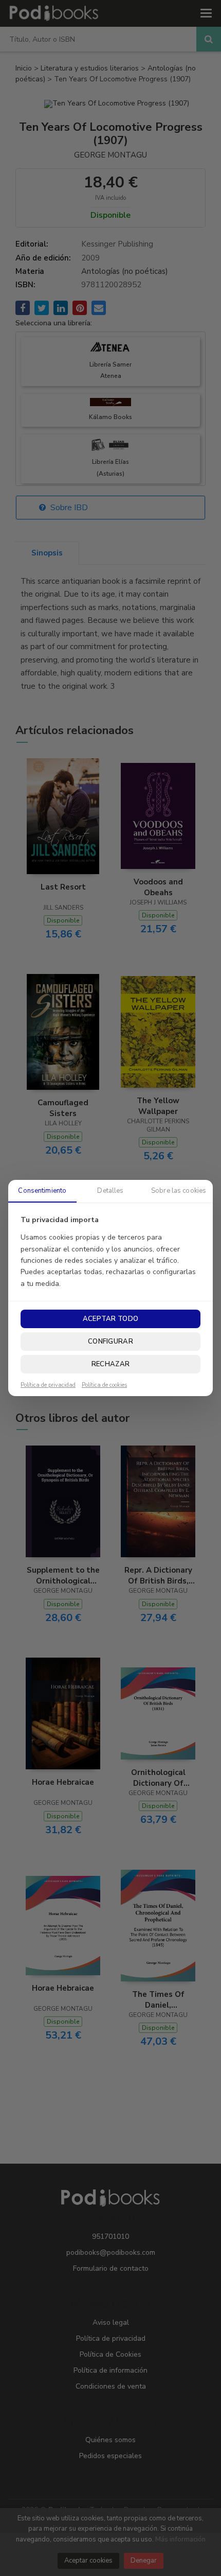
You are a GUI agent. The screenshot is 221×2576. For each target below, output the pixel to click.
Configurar (110, 1342)
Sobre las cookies (179, 1191)
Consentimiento (42, 1191)
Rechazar (110, 1364)
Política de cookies (104, 1385)
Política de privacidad (48, 1385)
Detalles (110, 1191)
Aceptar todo (110, 1319)
